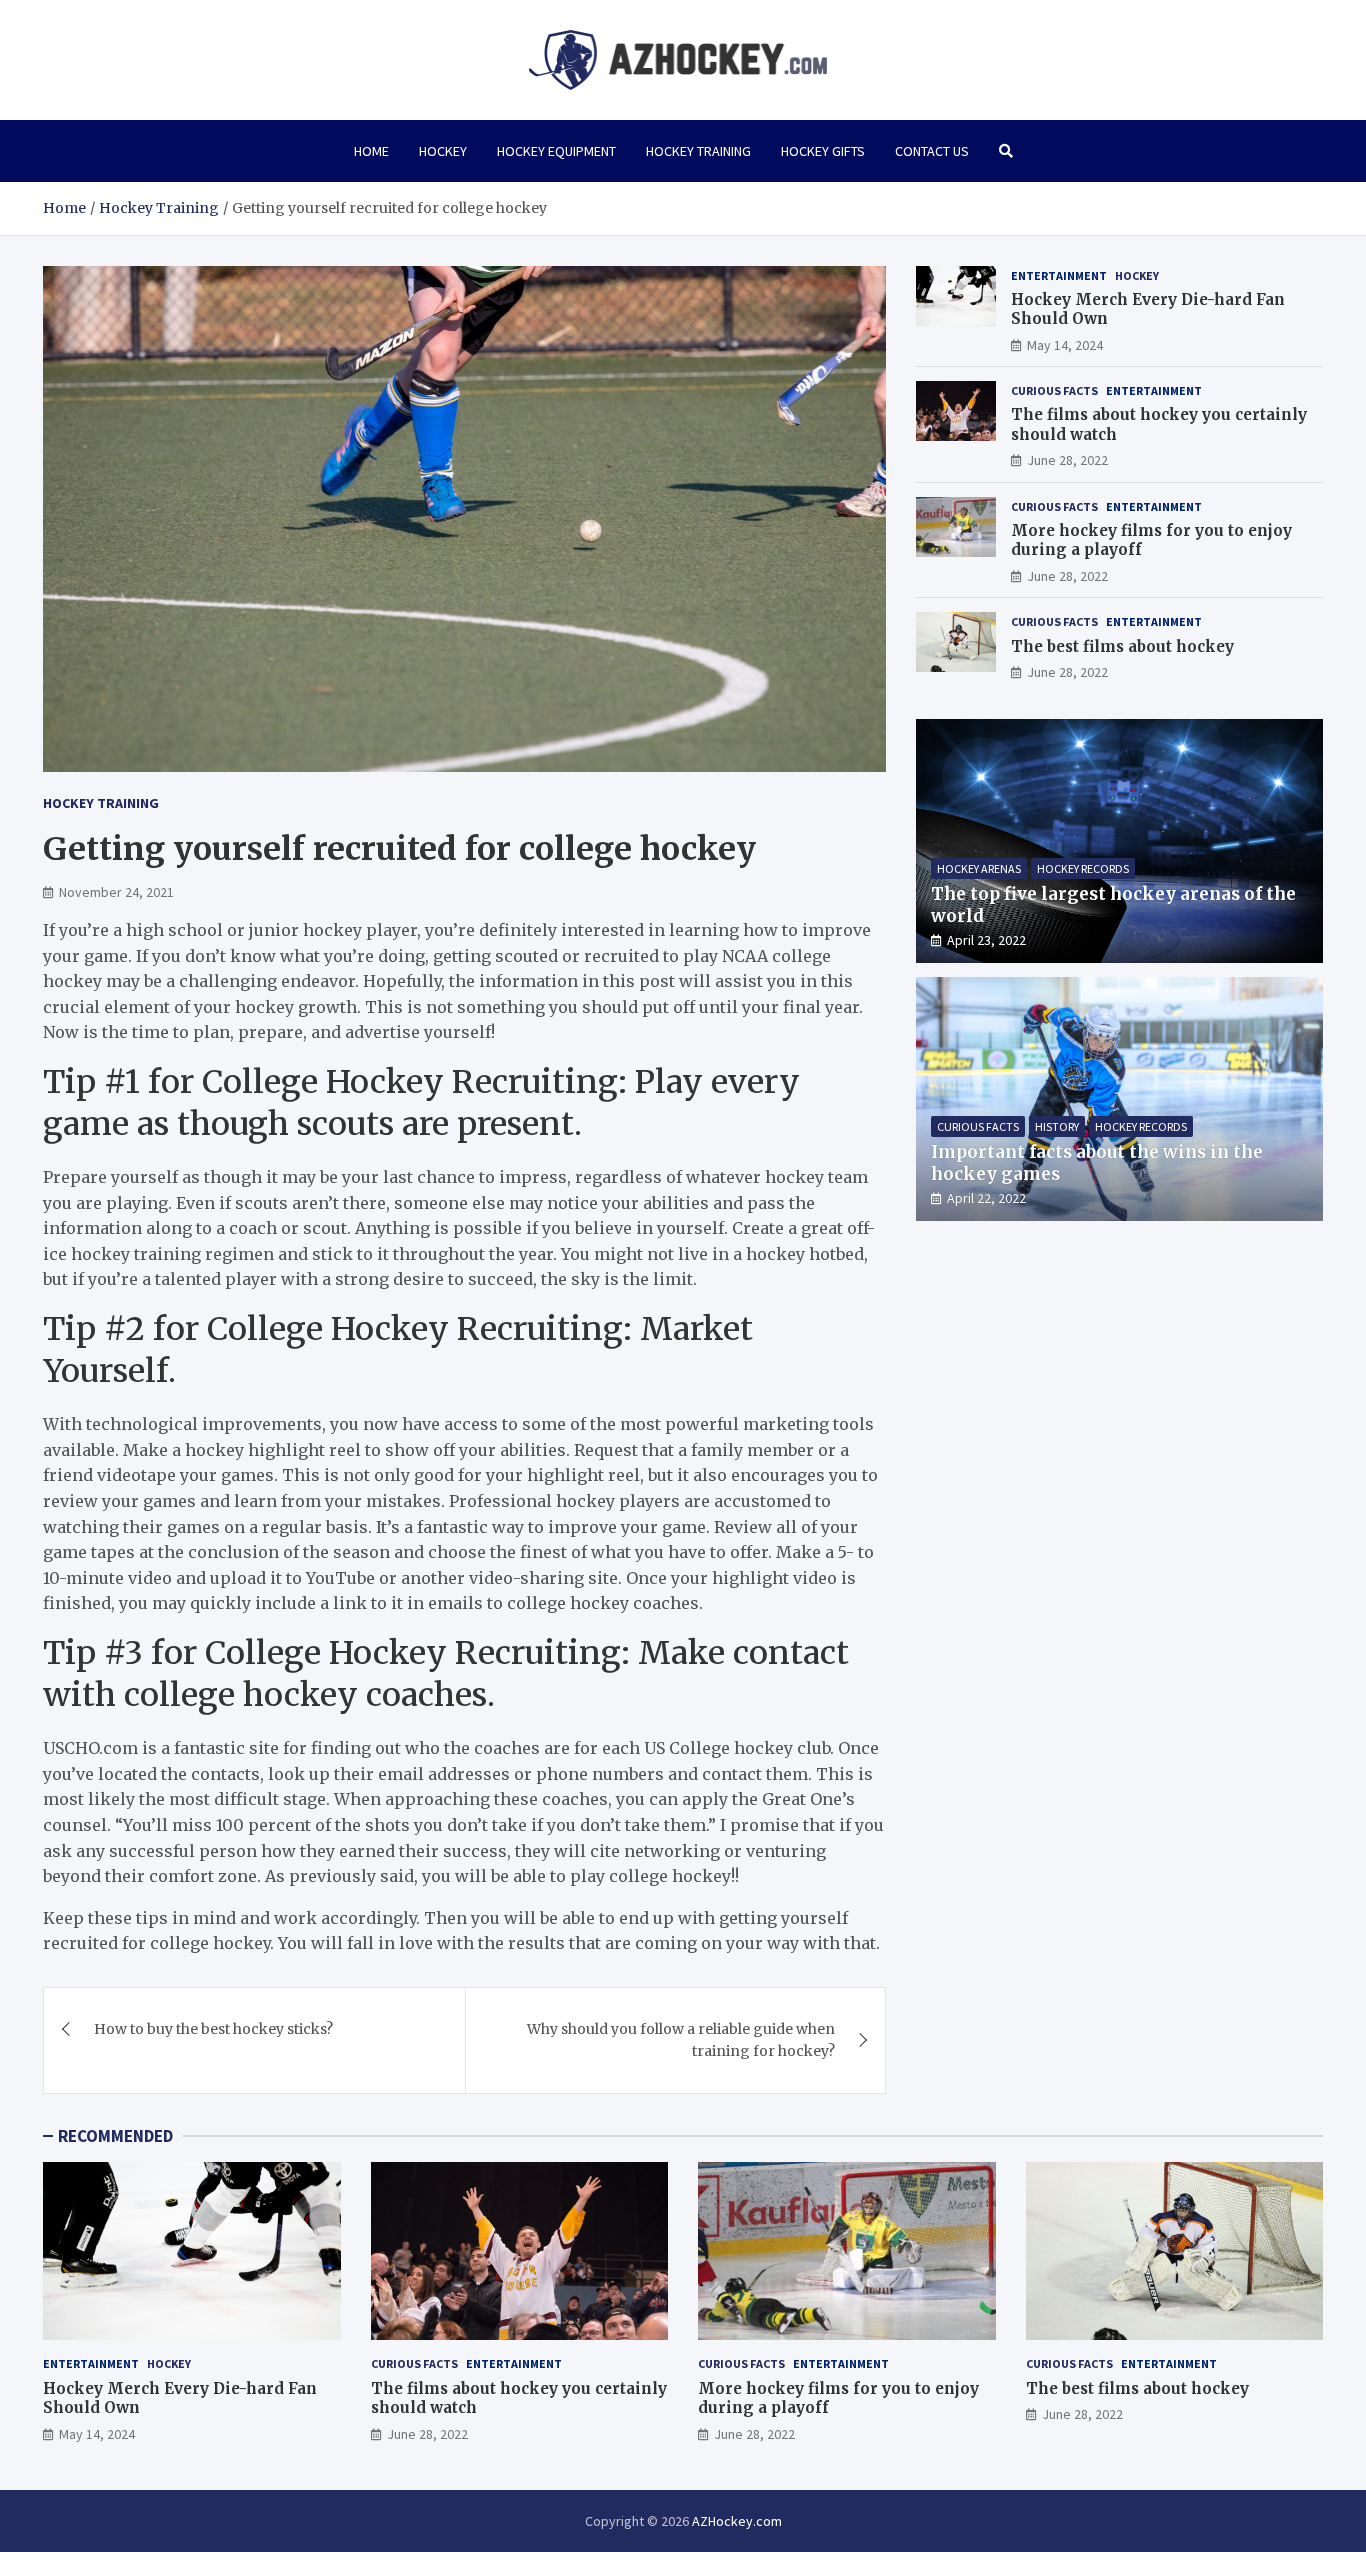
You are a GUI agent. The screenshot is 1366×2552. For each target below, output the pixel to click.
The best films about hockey (1122, 646)
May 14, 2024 (1065, 345)
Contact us (932, 151)
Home (371, 151)
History (1057, 1126)
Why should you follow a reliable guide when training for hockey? (681, 2040)
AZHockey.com (737, 2521)
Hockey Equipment (556, 151)
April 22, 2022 (986, 1198)
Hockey (443, 151)
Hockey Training (698, 151)
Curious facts (1054, 390)
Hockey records (1083, 868)
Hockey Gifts (823, 151)
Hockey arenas (979, 868)
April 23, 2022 (986, 940)
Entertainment (1059, 275)
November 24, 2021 (116, 892)
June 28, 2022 (1067, 460)
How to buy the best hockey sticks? (213, 2029)
